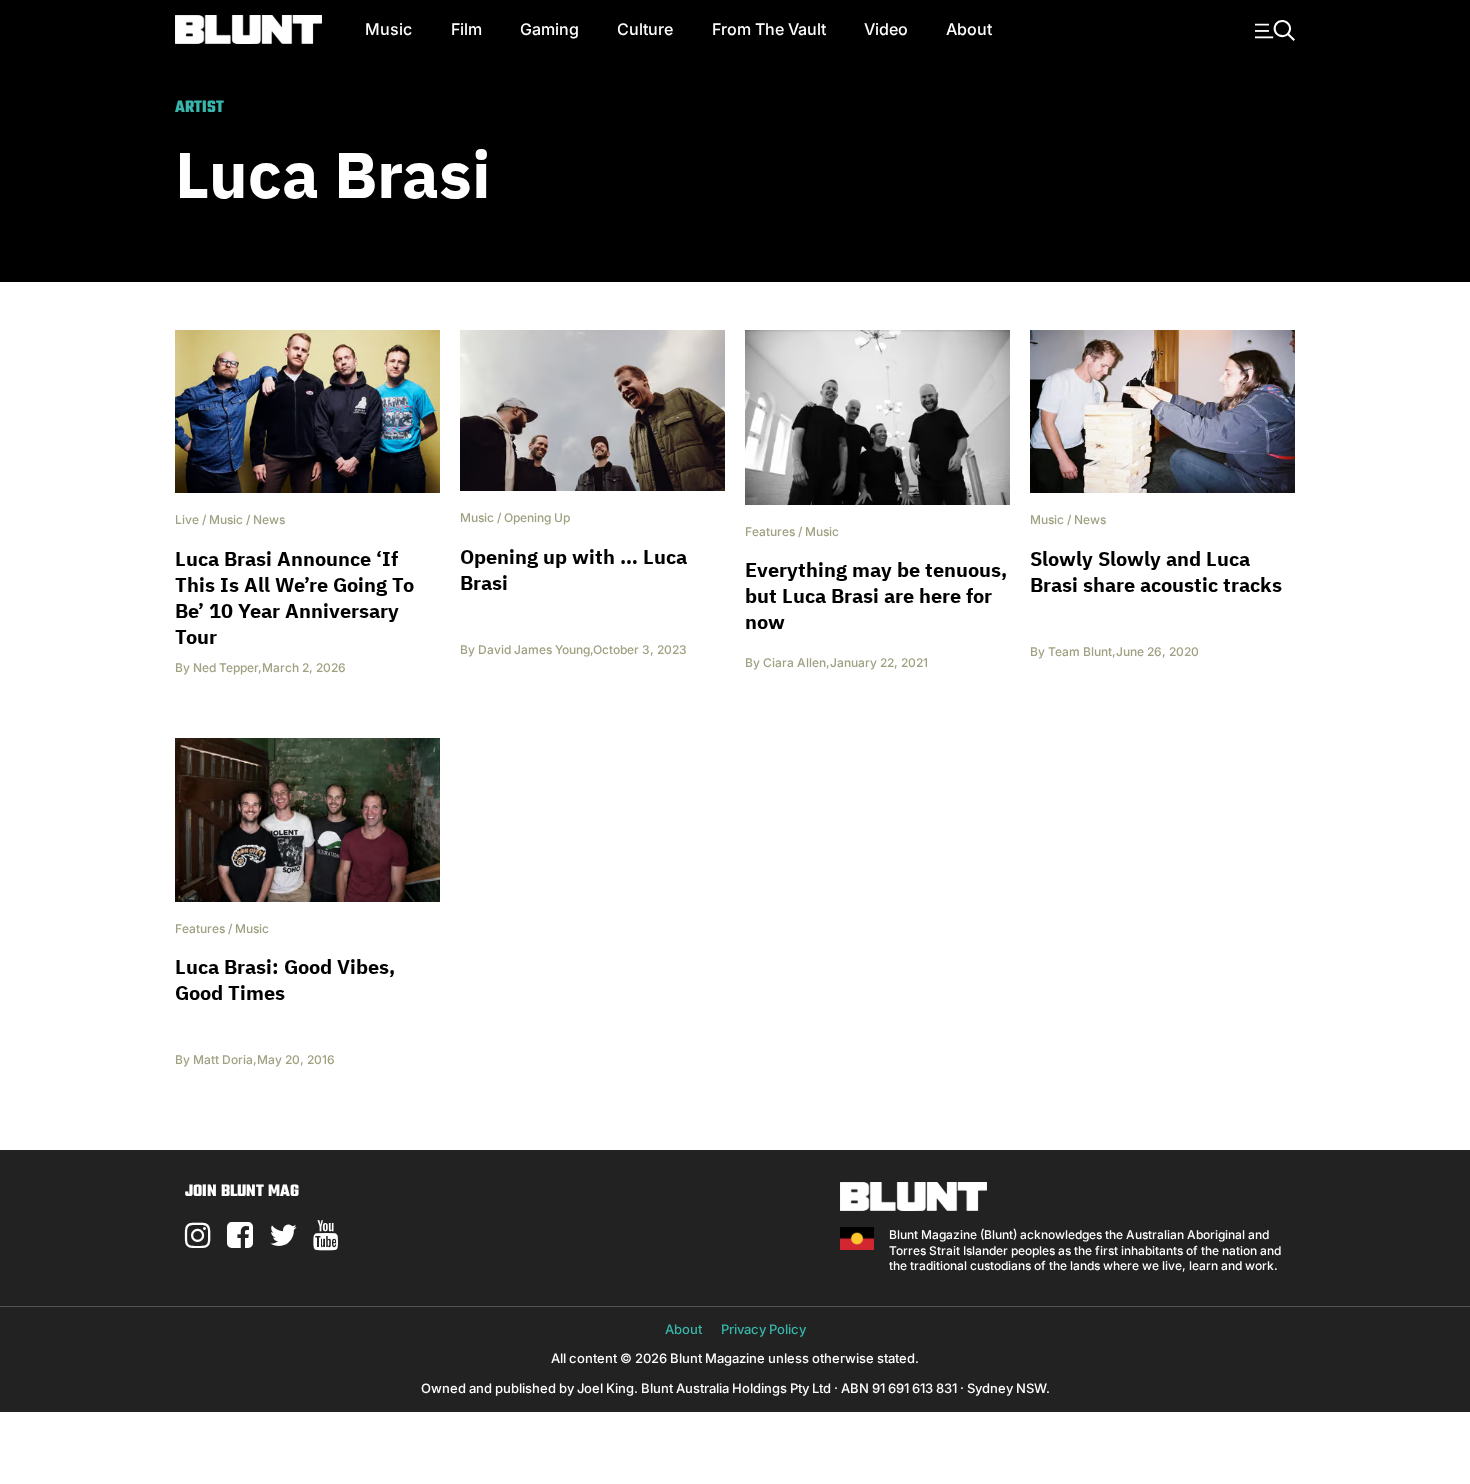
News (269, 519)
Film (466, 29)
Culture (645, 29)
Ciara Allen (794, 662)
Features (770, 531)
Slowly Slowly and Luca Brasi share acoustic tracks (1156, 571)
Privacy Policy (763, 1329)
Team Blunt (1080, 651)
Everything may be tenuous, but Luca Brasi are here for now (876, 595)
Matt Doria (223, 1059)
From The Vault (769, 29)
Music (388, 29)
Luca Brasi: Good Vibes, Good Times (285, 979)
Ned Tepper (225, 667)
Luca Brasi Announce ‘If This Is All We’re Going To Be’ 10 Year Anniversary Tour (294, 597)
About (969, 29)
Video (886, 29)
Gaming (549, 29)
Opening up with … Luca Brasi (573, 569)
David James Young (534, 649)
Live (187, 519)
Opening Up (537, 517)
